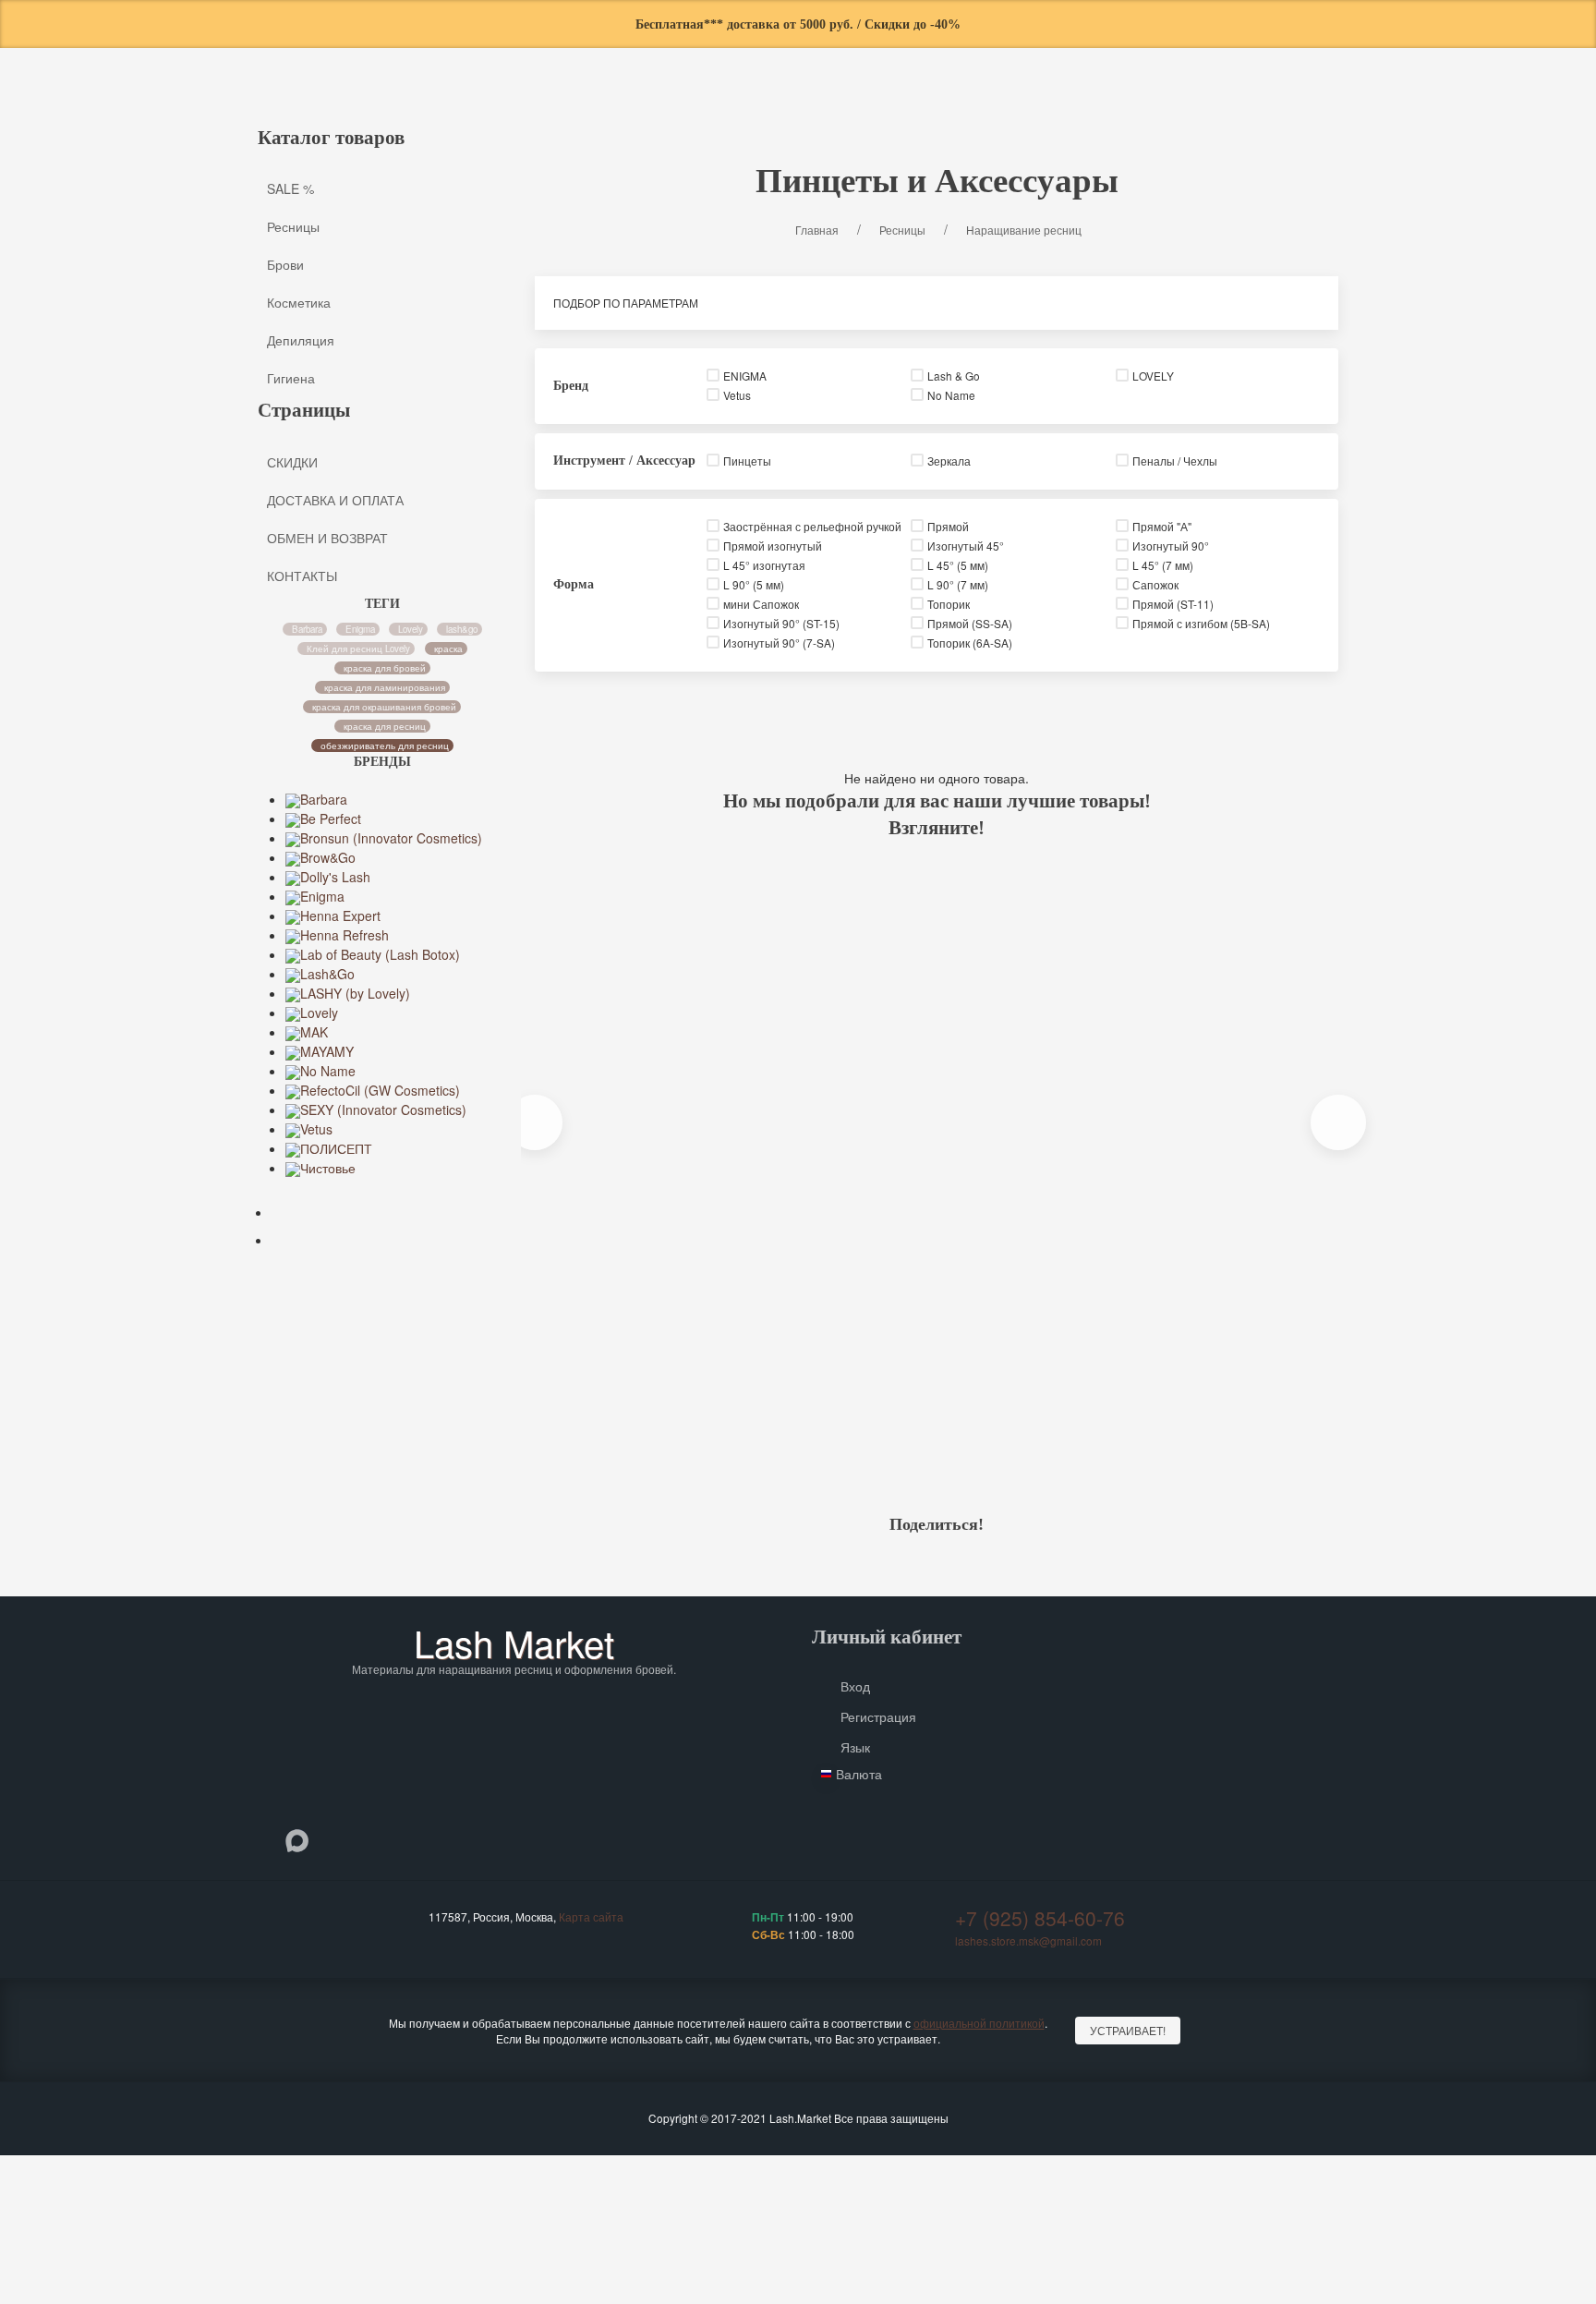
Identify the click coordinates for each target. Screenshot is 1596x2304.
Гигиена (940, 106)
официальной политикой (979, 2023)
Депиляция (855, 106)
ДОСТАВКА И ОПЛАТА (335, 499)
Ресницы (583, 106)
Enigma (360, 628)
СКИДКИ (292, 461)
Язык (855, 1747)
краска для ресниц (385, 725)
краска (448, 648)
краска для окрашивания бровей (385, 706)
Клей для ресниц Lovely (359, 648)
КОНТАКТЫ (302, 575)
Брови (670, 106)
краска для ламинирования (385, 686)
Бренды (1049, 106)
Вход (855, 1686)
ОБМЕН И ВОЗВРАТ (327, 537)
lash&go (463, 628)
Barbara (307, 628)
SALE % (506, 106)
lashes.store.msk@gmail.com (1028, 1940)
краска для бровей (385, 667)
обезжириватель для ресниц (385, 745)
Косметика (762, 106)
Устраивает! (1128, 2030)
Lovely (411, 628)
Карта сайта (591, 1916)
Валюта (859, 1774)
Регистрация (878, 1716)
